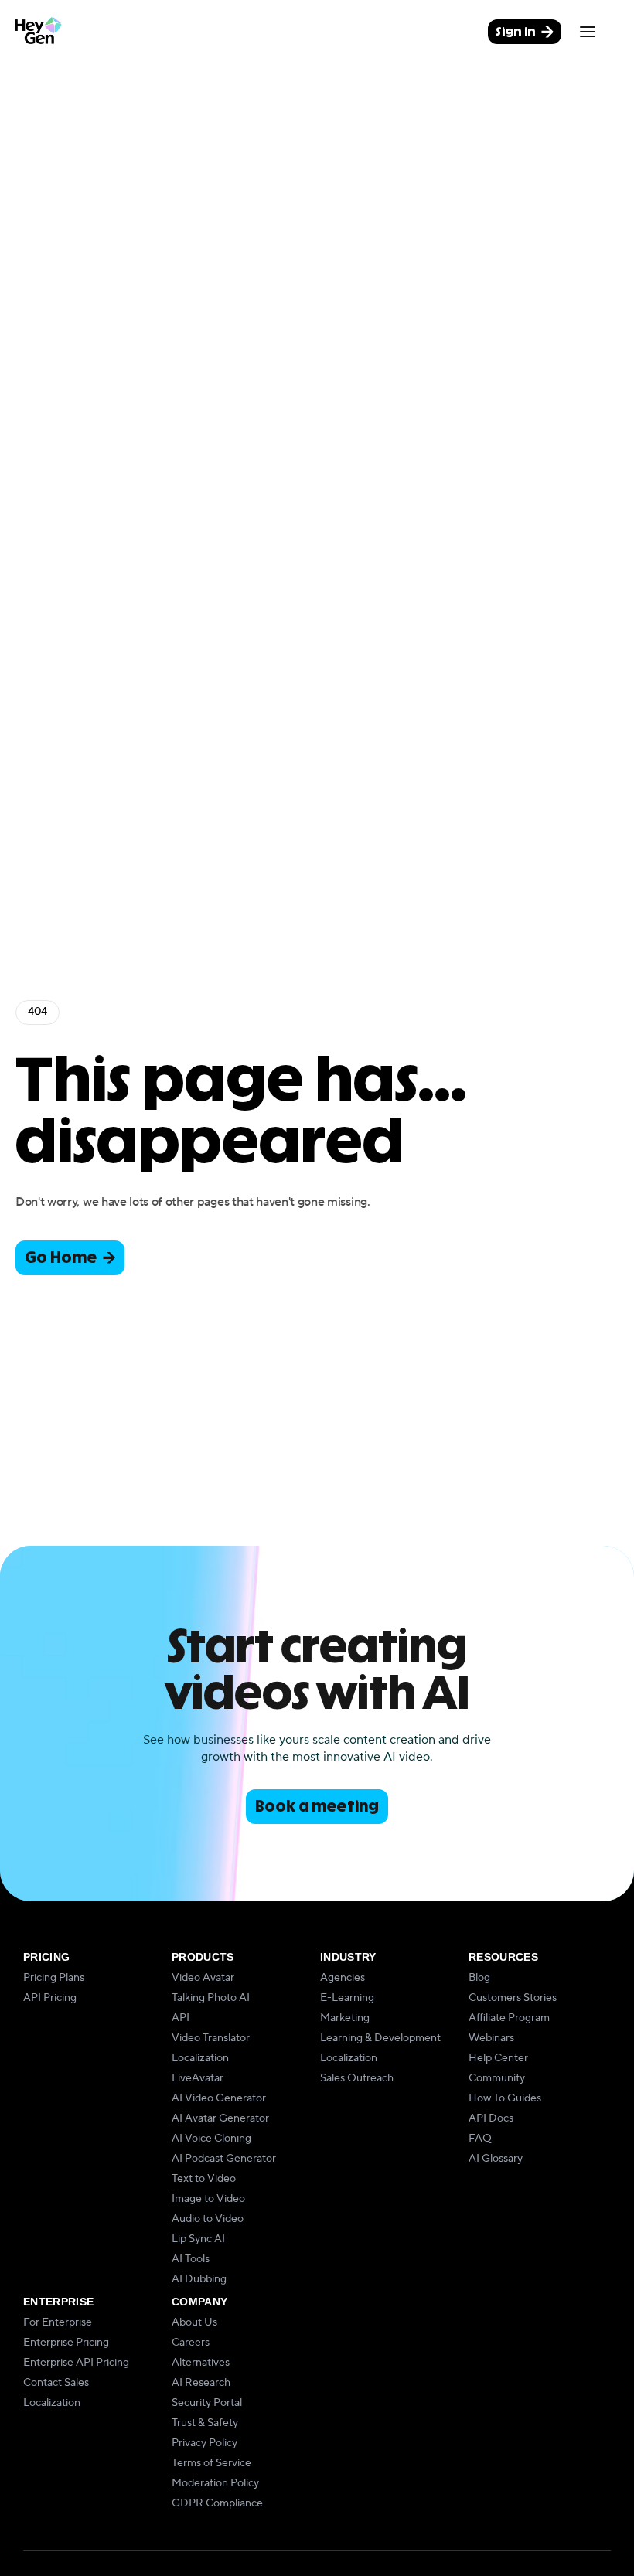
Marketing (345, 2018)
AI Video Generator (219, 2098)
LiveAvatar (198, 2078)
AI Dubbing (199, 2279)
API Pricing (50, 1998)
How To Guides (505, 2098)
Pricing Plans (54, 1978)
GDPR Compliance (217, 2503)
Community (497, 2078)
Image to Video (208, 2199)
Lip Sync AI (198, 2239)
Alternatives (201, 2363)
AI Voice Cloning (211, 2139)
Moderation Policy (215, 2483)
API (181, 2018)
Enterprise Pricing (66, 2343)
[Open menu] (588, 32)
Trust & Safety (205, 2423)
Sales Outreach (357, 2078)
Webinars (491, 2038)
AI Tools (191, 2259)
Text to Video (204, 2179)
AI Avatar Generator (220, 2118)
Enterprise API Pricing (76, 2363)
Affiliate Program (509, 2018)
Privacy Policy (205, 2443)
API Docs (491, 2118)
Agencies (343, 1978)
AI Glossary (496, 2159)
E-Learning (347, 1998)
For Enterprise (58, 2322)
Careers (191, 2343)
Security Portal (207, 2403)
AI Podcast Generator (224, 2159)
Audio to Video (208, 2219)
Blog (479, 1978)
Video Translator (211, 2038)
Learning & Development (380, 2038)
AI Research (201, 2383)
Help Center (498, 2058)
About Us (194, 2322)
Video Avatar (203, 1978)
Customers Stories (513, 1998)
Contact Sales (56, 2383)
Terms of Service (211, 2463)
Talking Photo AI (211, 1998)
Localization (200, 2058)
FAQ (480, 2139)
